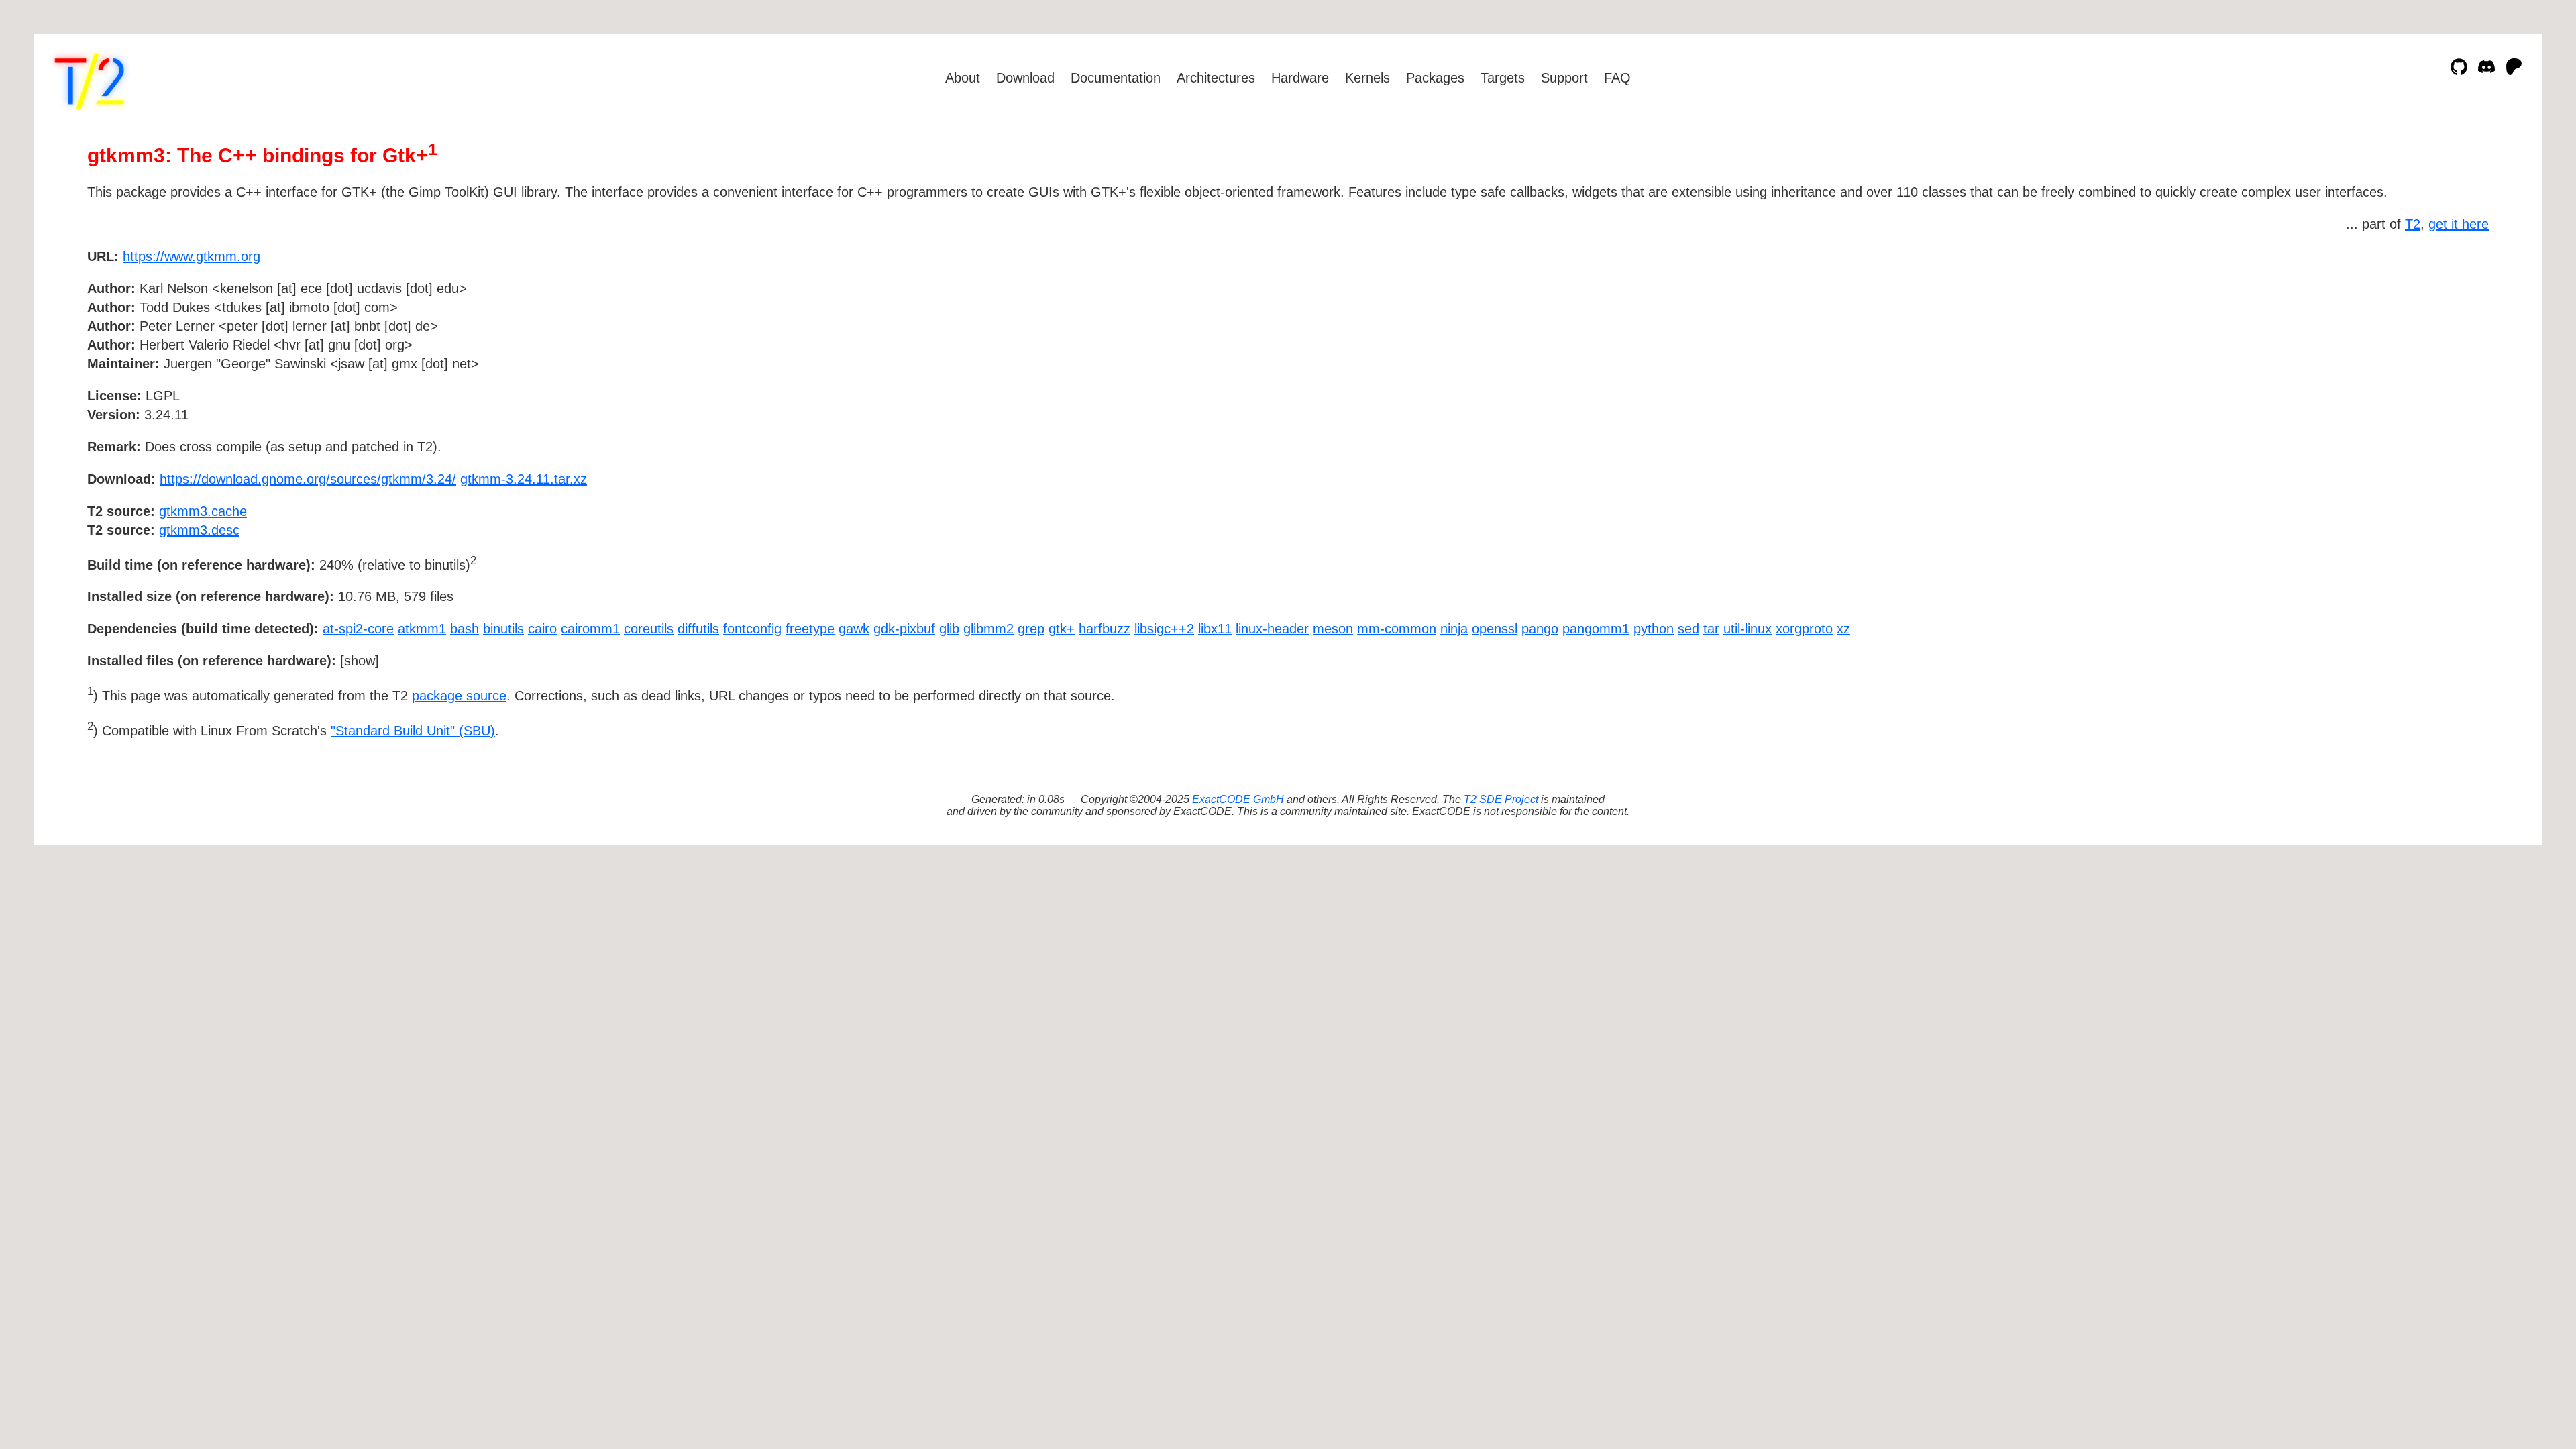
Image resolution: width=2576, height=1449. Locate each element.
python (1654, 629)
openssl (1495, 629)
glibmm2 (988, 629)
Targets (1503, 78)
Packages (1435, 78)
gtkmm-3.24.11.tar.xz (524, 479)
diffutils (698, 629)
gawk (854, 629)
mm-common (1397, 629)
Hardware (1300, 78)
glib (949, 629)
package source (459, 696)
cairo (542, 629)
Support (1564, 78)
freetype (810, 629)
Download (1025, 78)
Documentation (1116, 78)
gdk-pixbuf (904, 629)
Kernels (1367, 78)
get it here (2459, 224)
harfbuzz (1105, 629)
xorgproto (1804, 629)
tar (1711, 629)
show (360, 661)
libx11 (1215, 629)
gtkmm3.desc (199, 530)
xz (1843, 629)
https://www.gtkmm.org (192, 256)
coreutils (649, 629)
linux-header (1272, 629)
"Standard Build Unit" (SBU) (413, 731)
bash (465, 629)
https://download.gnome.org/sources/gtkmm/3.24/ (308, 479)
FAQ (1617, 78)
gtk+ (1062, 629)
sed (1688, 629)
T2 (2413, 224)
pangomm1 (1596, 629)
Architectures (1216, 78)
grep (1031, 629)
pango (1540, 629)
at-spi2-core (358, 629)
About (963, 78)
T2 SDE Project (1501, 799)
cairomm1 (590, 629)
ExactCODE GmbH (1238, 799)
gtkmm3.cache (203, 511)
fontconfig (752, 629)
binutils (503, 629)
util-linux (1748, 629)
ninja (1454, 629)
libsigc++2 (1164, 629)
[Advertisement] (2449, 334)
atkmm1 (422, 629)
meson (1333, 629)
